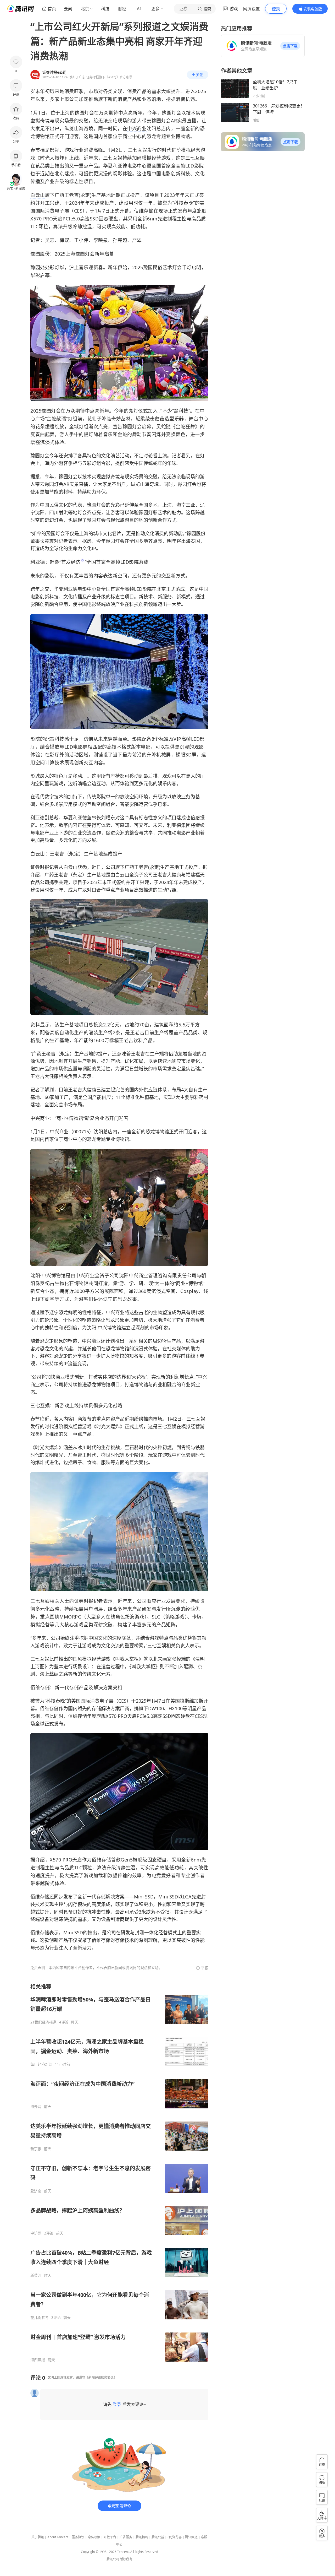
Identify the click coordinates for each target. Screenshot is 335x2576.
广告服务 (126, 2537)
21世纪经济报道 (43, 2022)
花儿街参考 (40, 2318)
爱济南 (36, 2191)
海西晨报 (38, 2360)
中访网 (36, 2233)
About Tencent (58, 2537)
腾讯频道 (191, 2537)
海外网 (36, 2107)
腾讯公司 (113, 2559)
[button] (290, 46)
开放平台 (110, 2537)
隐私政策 (94, 2537)
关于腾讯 (38, 2537)
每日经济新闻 (41, 2064)
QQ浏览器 (175, 2537)
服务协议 (78, 2537)
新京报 (36, 2149)
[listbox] (119, 2173)
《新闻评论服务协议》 (101, 2377)
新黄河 (36, 2275)
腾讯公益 (158, 2537)
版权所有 (126, 2559)
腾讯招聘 (142, 2537)
